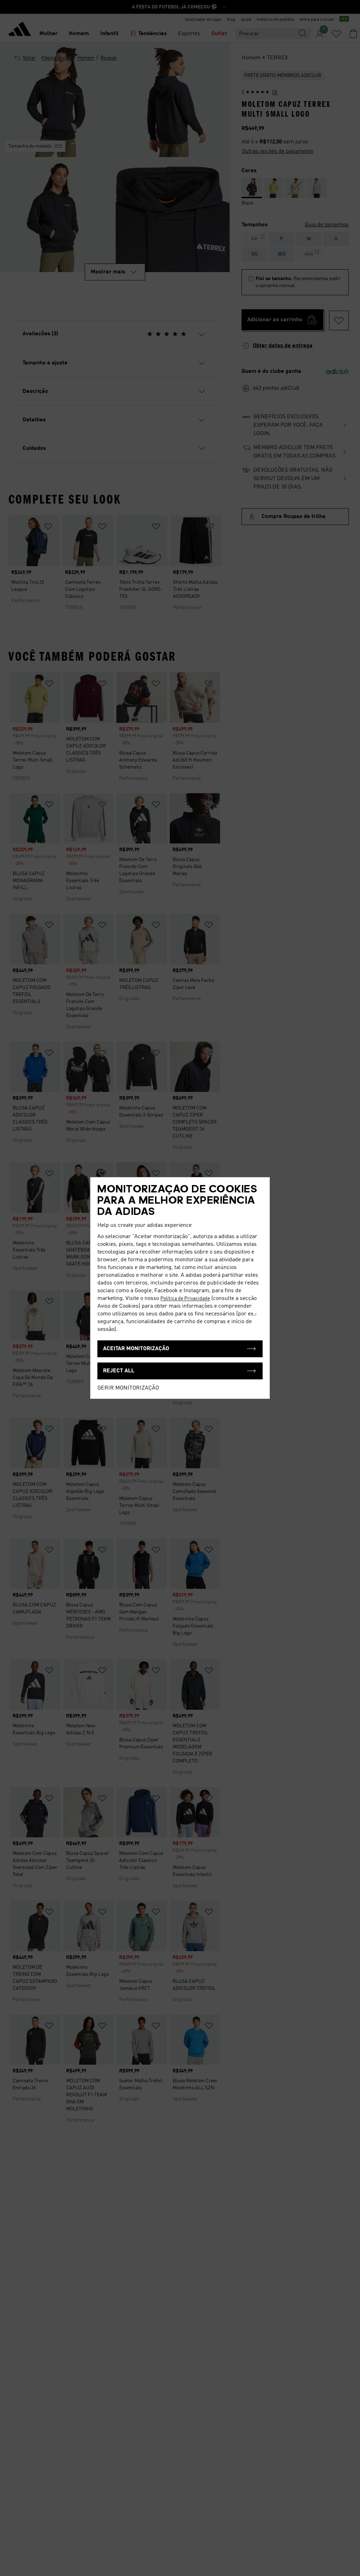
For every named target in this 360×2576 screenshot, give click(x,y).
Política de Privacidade (185, 1299)
